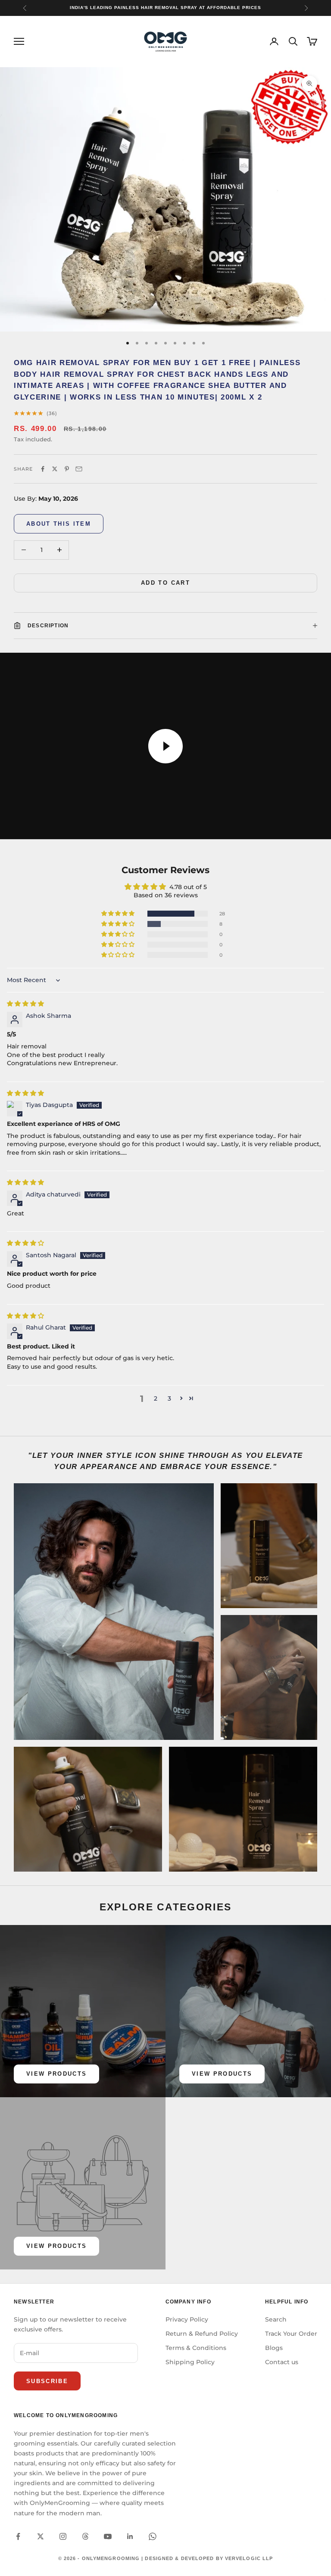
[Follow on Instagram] (63, 2536)
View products (56, 2074)
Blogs (274, 2348)
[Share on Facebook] (43, 469)
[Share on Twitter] (55, 469)
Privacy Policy (187, 2319)
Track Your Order (291, 2334)
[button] (119, 914)
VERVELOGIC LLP (249, 2558)
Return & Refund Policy (202, 2334)
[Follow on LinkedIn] (130, 2536)
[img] (25, 1004)
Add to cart (165, 583)
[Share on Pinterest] (67, 469)
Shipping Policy (190, 2362)
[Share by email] (79, 469)
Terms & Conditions (196, 2348)
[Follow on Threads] (85, 2536)
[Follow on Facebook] (18, 2536)
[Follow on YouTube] (108, 2536)
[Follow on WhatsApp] (153, 2536)
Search (276, 2319)
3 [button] (169, 1398)
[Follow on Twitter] (41, 2536)
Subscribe (47, 2381)
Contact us (282, 2362)
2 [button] (156, 1398)
